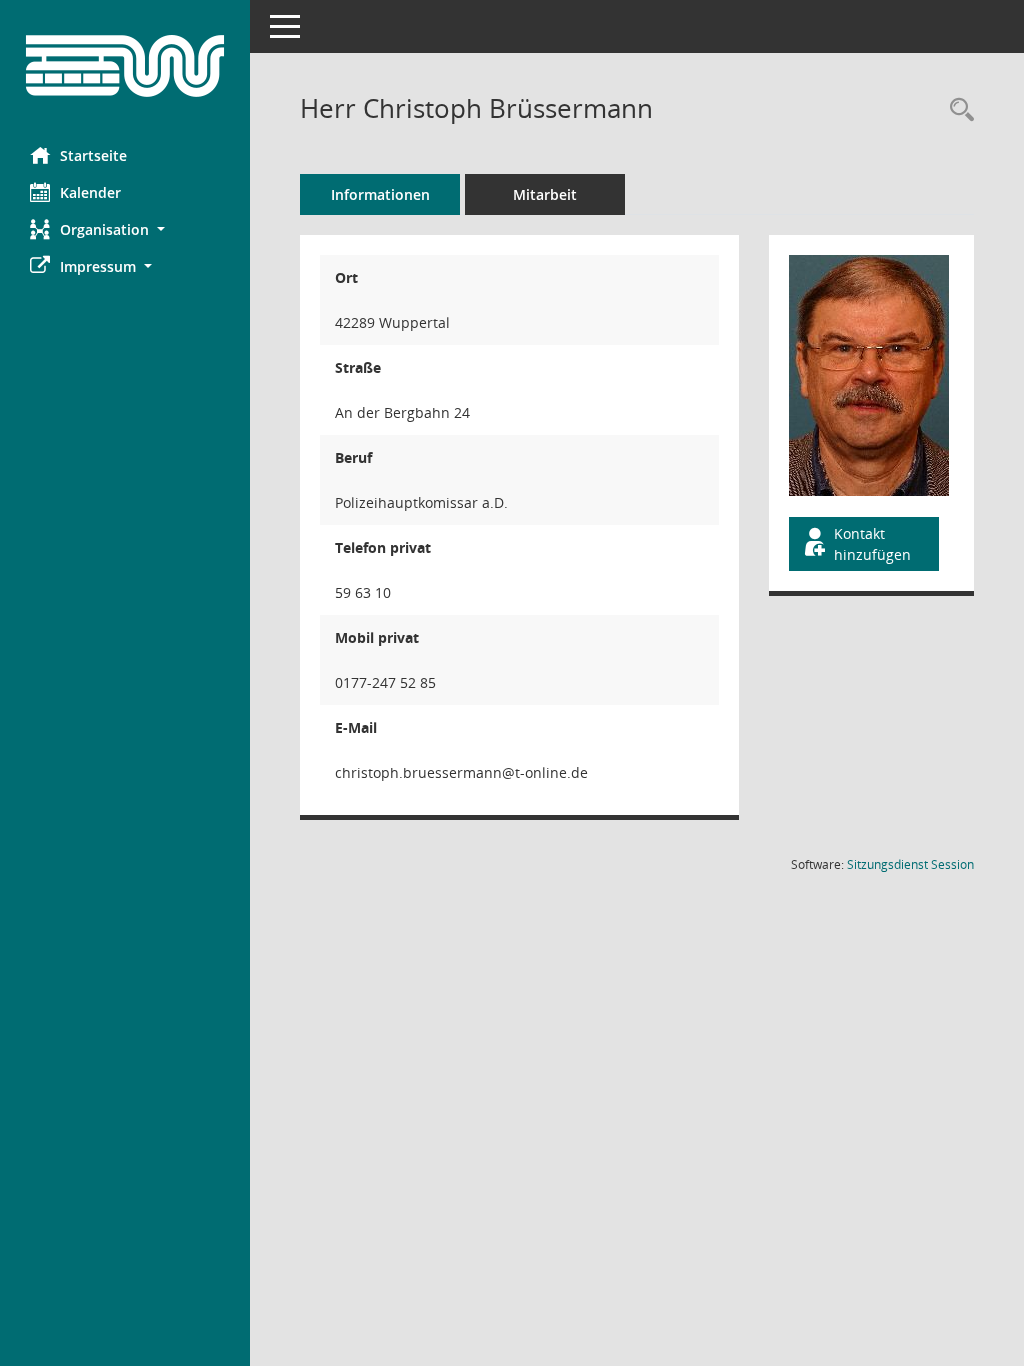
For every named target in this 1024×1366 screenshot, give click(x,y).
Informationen (380, 194)
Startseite (93, 155)
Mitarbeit (545, 194)
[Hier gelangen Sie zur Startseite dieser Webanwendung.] (125, 66)
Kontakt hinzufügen (872, 544)
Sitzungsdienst (910, 864)
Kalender (90, 192)
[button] (125, 229)
